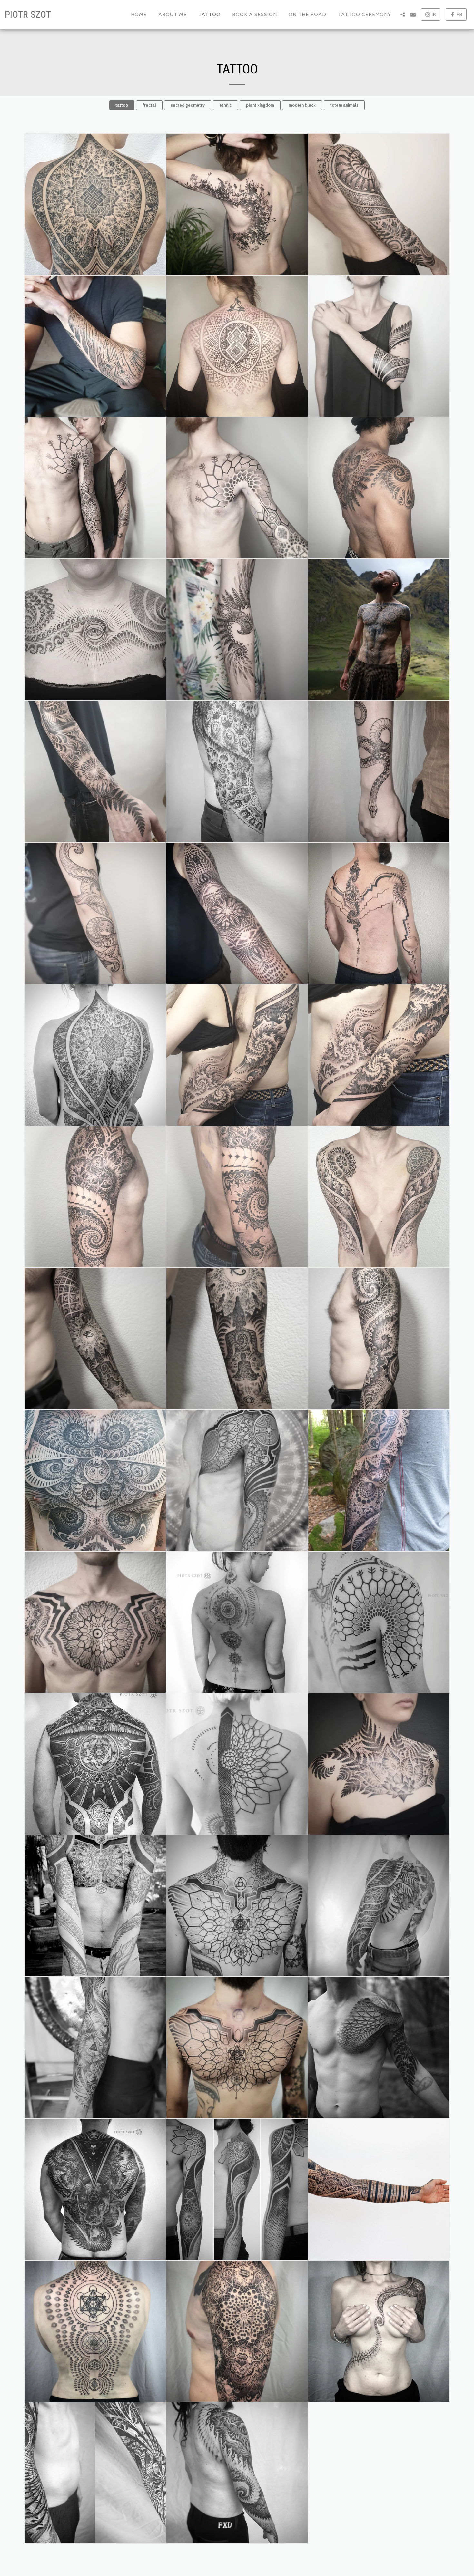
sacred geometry (188, 105)
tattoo (122, 105)
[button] (403, 15)
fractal (149, 105)
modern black (302, 105)
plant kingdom (260, 105)
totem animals (344, 105)
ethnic (225, 105)
